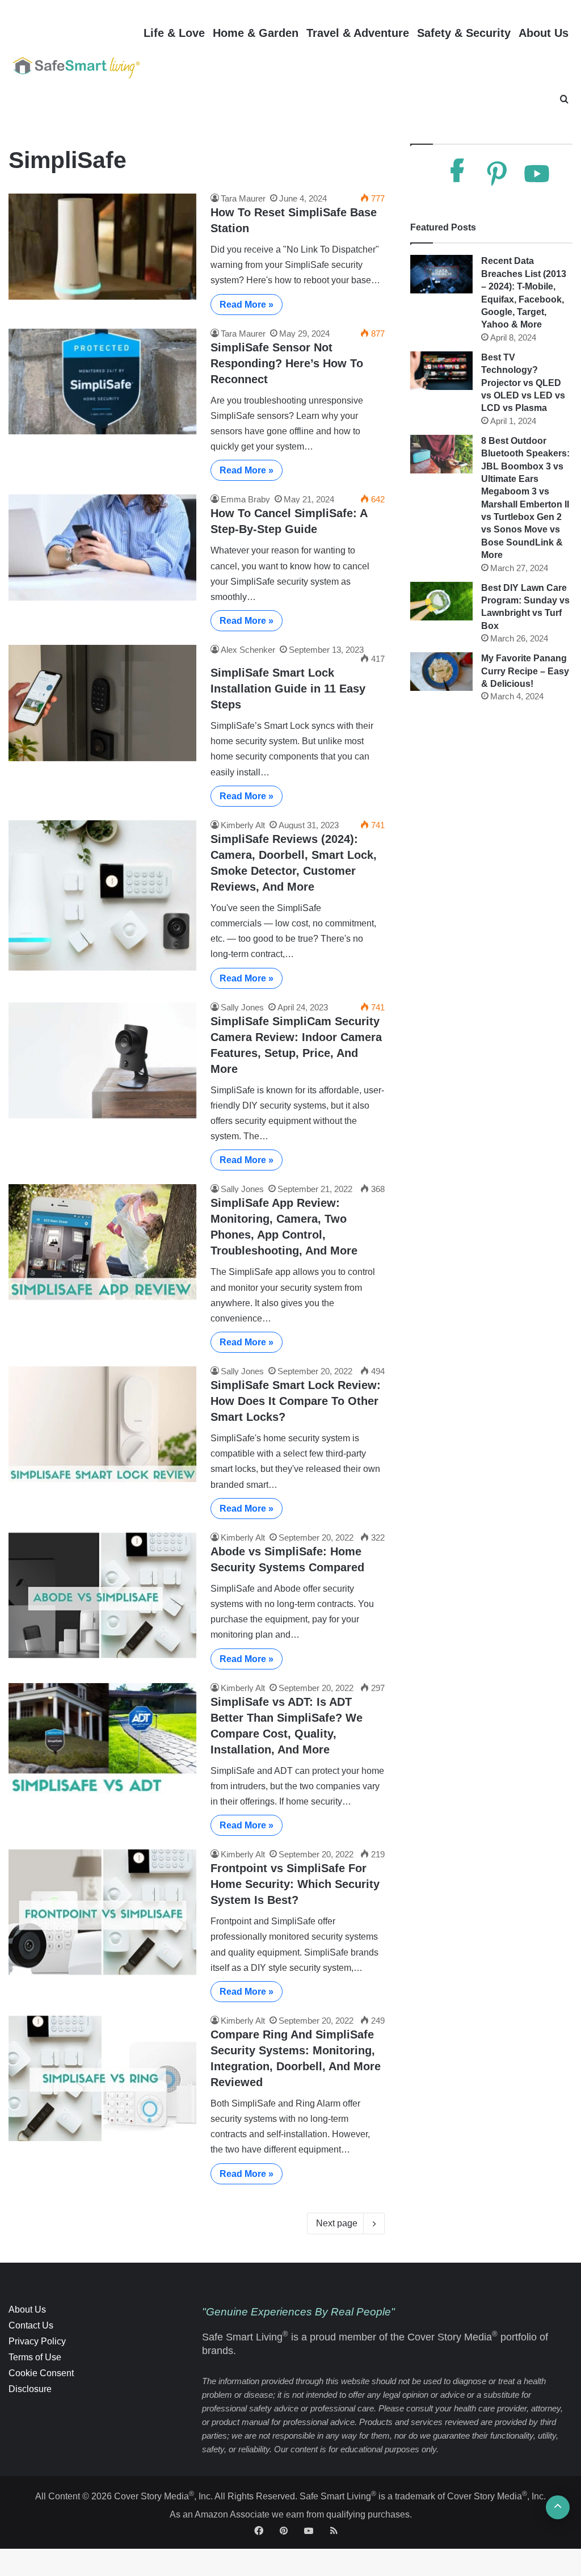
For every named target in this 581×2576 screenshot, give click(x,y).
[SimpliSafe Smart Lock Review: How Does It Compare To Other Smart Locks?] (102, 1424)
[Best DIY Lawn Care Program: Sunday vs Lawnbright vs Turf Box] (441, 601)
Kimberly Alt (243, 825)
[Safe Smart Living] (74, 66)
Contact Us (31, 2325)
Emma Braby (245, 499)
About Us (544, 33)
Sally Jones (242, 1007)
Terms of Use (35, 2357)
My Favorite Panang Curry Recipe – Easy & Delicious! (525, 671)
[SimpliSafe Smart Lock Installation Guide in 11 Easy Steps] (102, 703)
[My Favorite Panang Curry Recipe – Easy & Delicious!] (441, 672)
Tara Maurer (243, 198)
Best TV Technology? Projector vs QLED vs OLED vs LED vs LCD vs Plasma (523, 383)
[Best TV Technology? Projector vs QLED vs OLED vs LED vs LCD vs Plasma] (441, 371)
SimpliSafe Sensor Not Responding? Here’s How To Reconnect (287, 363)
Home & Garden (256, 33)
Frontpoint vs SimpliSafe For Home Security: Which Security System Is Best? (295, 1884)
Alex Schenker (248, 650)
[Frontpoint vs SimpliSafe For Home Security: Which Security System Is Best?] (102, 1912)
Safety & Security (464, 33)
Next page (337, 2223)
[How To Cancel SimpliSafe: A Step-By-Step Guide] (102, 547)
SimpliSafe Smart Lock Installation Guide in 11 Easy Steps (288, 689)
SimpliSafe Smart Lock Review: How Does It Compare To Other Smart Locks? (296, 1401)
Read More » (247, 305)
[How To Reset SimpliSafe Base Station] (102, 247)
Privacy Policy (37, 2341)
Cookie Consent (41, 2373)
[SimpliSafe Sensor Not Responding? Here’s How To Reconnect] (102, 382)
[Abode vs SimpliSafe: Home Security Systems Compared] (102, 1595)
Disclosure (30, 2389)
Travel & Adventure (358, 33)
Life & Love (174, 33)
